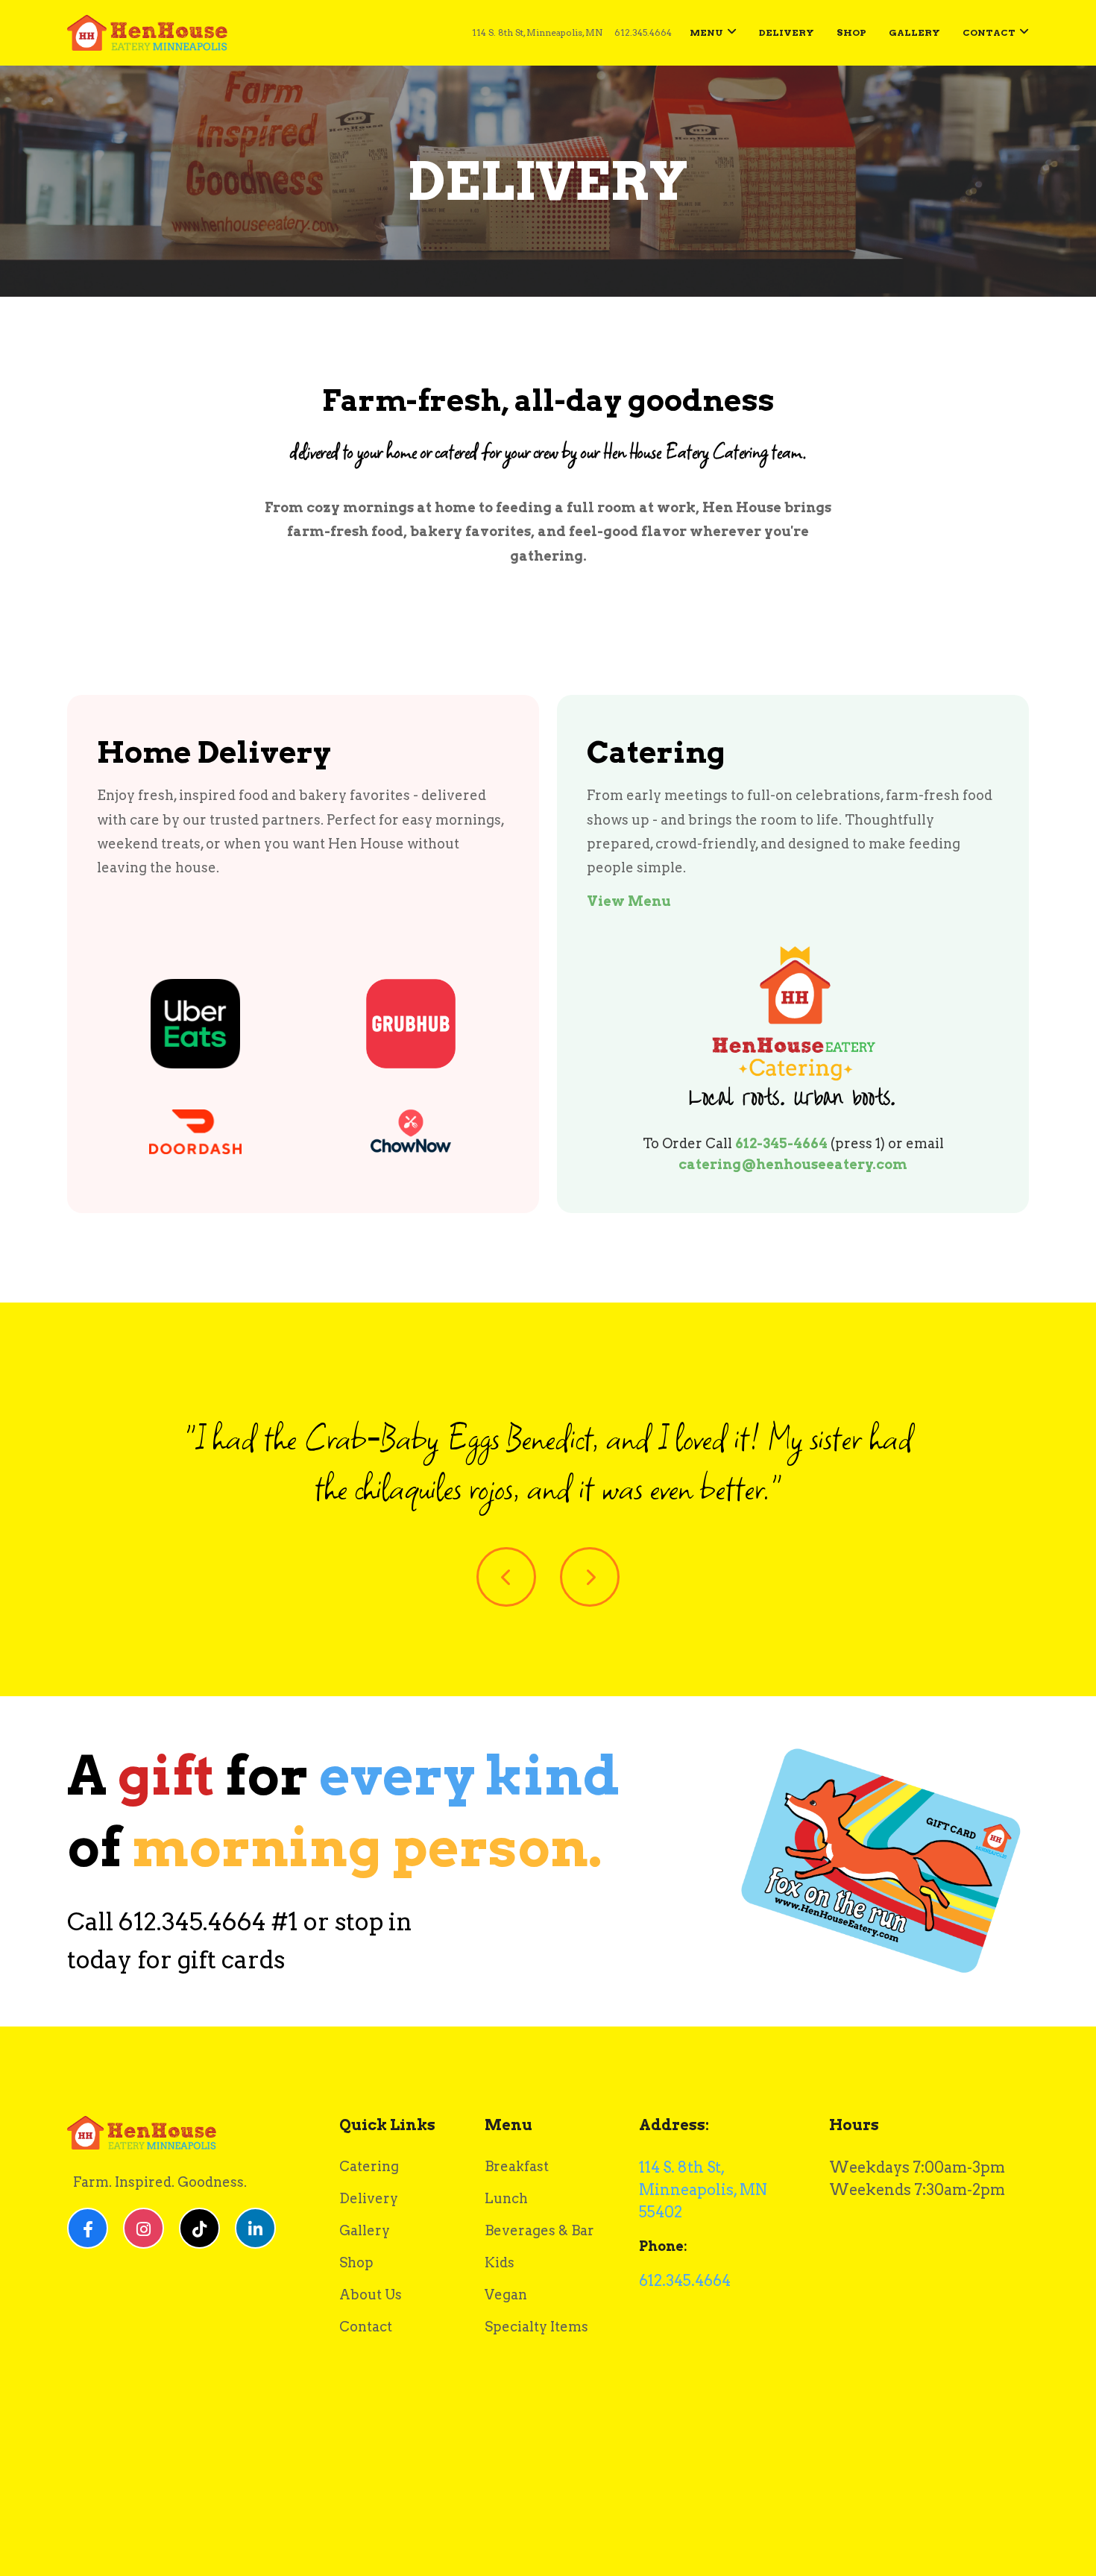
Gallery (914, 32)
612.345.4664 (643, 35)
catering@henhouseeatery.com (793, 1164)
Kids (500, 2262)
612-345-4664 (781, 1143)
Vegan (506, 2295)
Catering (369, 2166)
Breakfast (517, 2166)
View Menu (629, 901)
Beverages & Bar (539, 2230)
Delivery (787, 32)
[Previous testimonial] (506, 1577)
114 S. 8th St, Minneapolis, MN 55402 (703, 2190)
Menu (706, 32)
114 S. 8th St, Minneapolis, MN (537, 32)
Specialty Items (536, 2327)
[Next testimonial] (590, 1577)
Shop (851, 32)
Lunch (506, 2198)
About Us (371, 2295)
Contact (989, 32)
